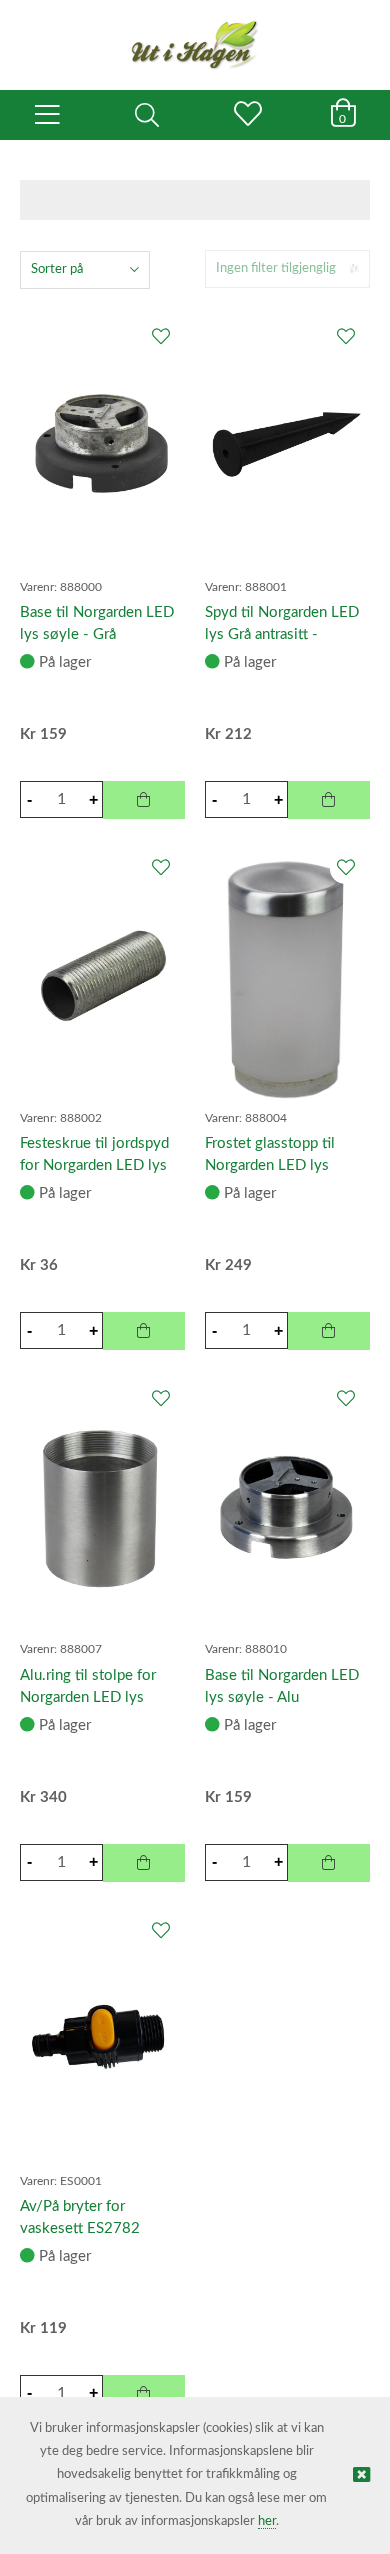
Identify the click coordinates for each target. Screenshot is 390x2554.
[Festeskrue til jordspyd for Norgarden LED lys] (102, 974)
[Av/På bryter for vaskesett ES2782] (102, 2036)
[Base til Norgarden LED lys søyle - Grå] (102, 442)
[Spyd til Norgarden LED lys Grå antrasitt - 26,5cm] (287, 443)
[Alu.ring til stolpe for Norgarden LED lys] (102, 1505)
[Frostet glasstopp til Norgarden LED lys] (287, 974)
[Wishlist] (160, 338)
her (267, 2521)
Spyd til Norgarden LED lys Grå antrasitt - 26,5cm (282, 634)
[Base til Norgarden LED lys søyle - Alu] (287, 1505)
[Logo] (195, 35)
